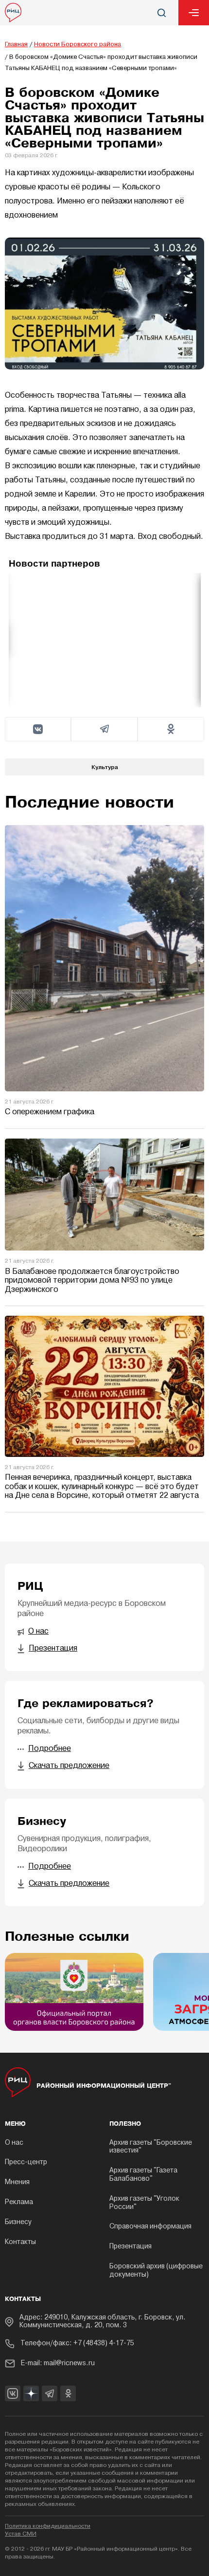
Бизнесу (18, 2222)
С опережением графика (50, 1112)
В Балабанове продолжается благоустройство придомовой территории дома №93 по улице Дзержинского (92, 1281)
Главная (16, 45)
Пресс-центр (26, 2162)
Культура (105, 767)
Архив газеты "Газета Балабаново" (143, 2175)
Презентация (131, 2247)
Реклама (19, 2202)
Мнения (17, 2182)
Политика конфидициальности (48, 2526)
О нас (14, 2143)
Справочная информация (150, 2227)
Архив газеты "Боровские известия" (151, 2147)
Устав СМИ (21, 2534)
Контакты (20, 2242)
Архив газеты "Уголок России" (144, 2203)
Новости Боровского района (78, 45)
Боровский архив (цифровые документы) (156, 2271)
